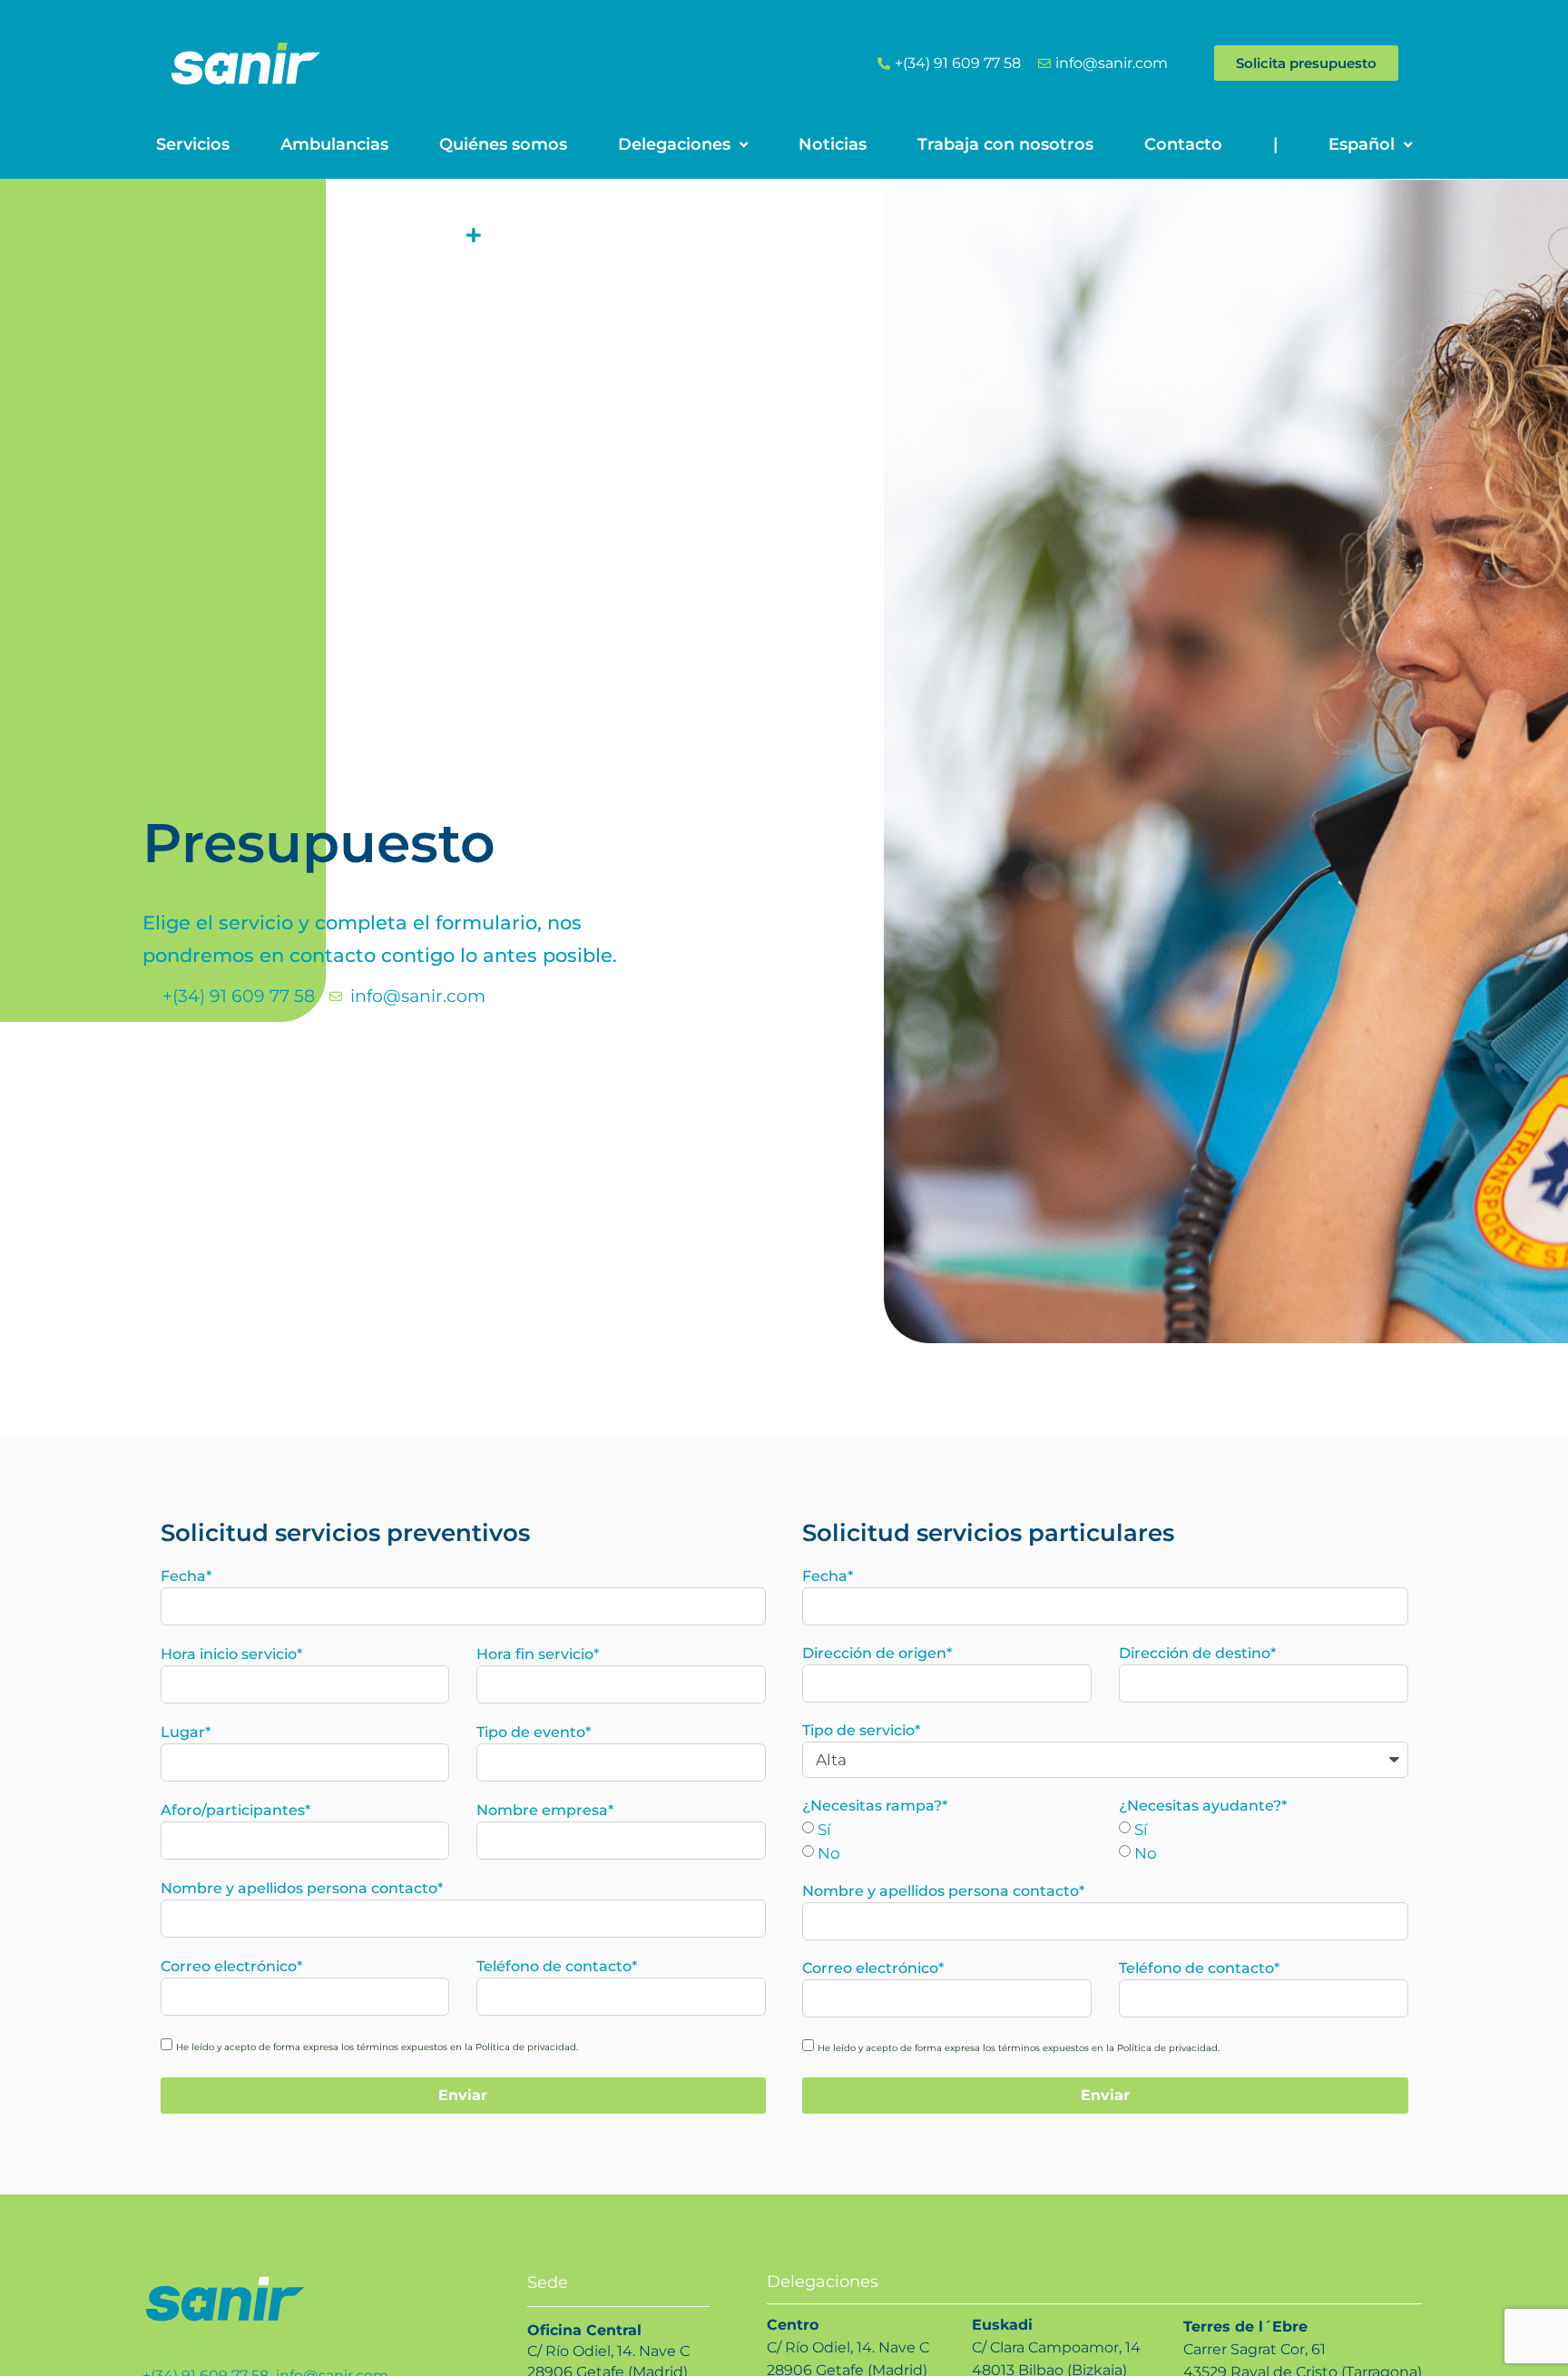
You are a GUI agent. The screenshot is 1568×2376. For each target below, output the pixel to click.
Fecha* (186, 1576)
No (829, 1852)
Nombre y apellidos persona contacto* (302, 1888)
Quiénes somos (503, 144)
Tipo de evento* (534, 1732)
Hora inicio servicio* (231, 1654)
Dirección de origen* (877, 1653)
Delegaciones (674, 144)
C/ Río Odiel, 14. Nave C (608, 2351)
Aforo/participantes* (235, 1810)
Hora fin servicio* (538, 1654)
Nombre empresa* (545, 1810)
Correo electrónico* (231, 1966)
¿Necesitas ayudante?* (1203, 1806)
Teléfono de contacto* (557, 1966)
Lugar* (186, 1732)
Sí (824, 1830)
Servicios (193, 144)
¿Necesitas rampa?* (875, 1806)
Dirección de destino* (1197, 1653)
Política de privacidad (526, 2047)
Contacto (1183, 144)
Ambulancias (334, 144)
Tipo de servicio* (861, 1730)
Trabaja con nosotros (1005, 144)
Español (1362, 144)
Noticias (833, 144)
